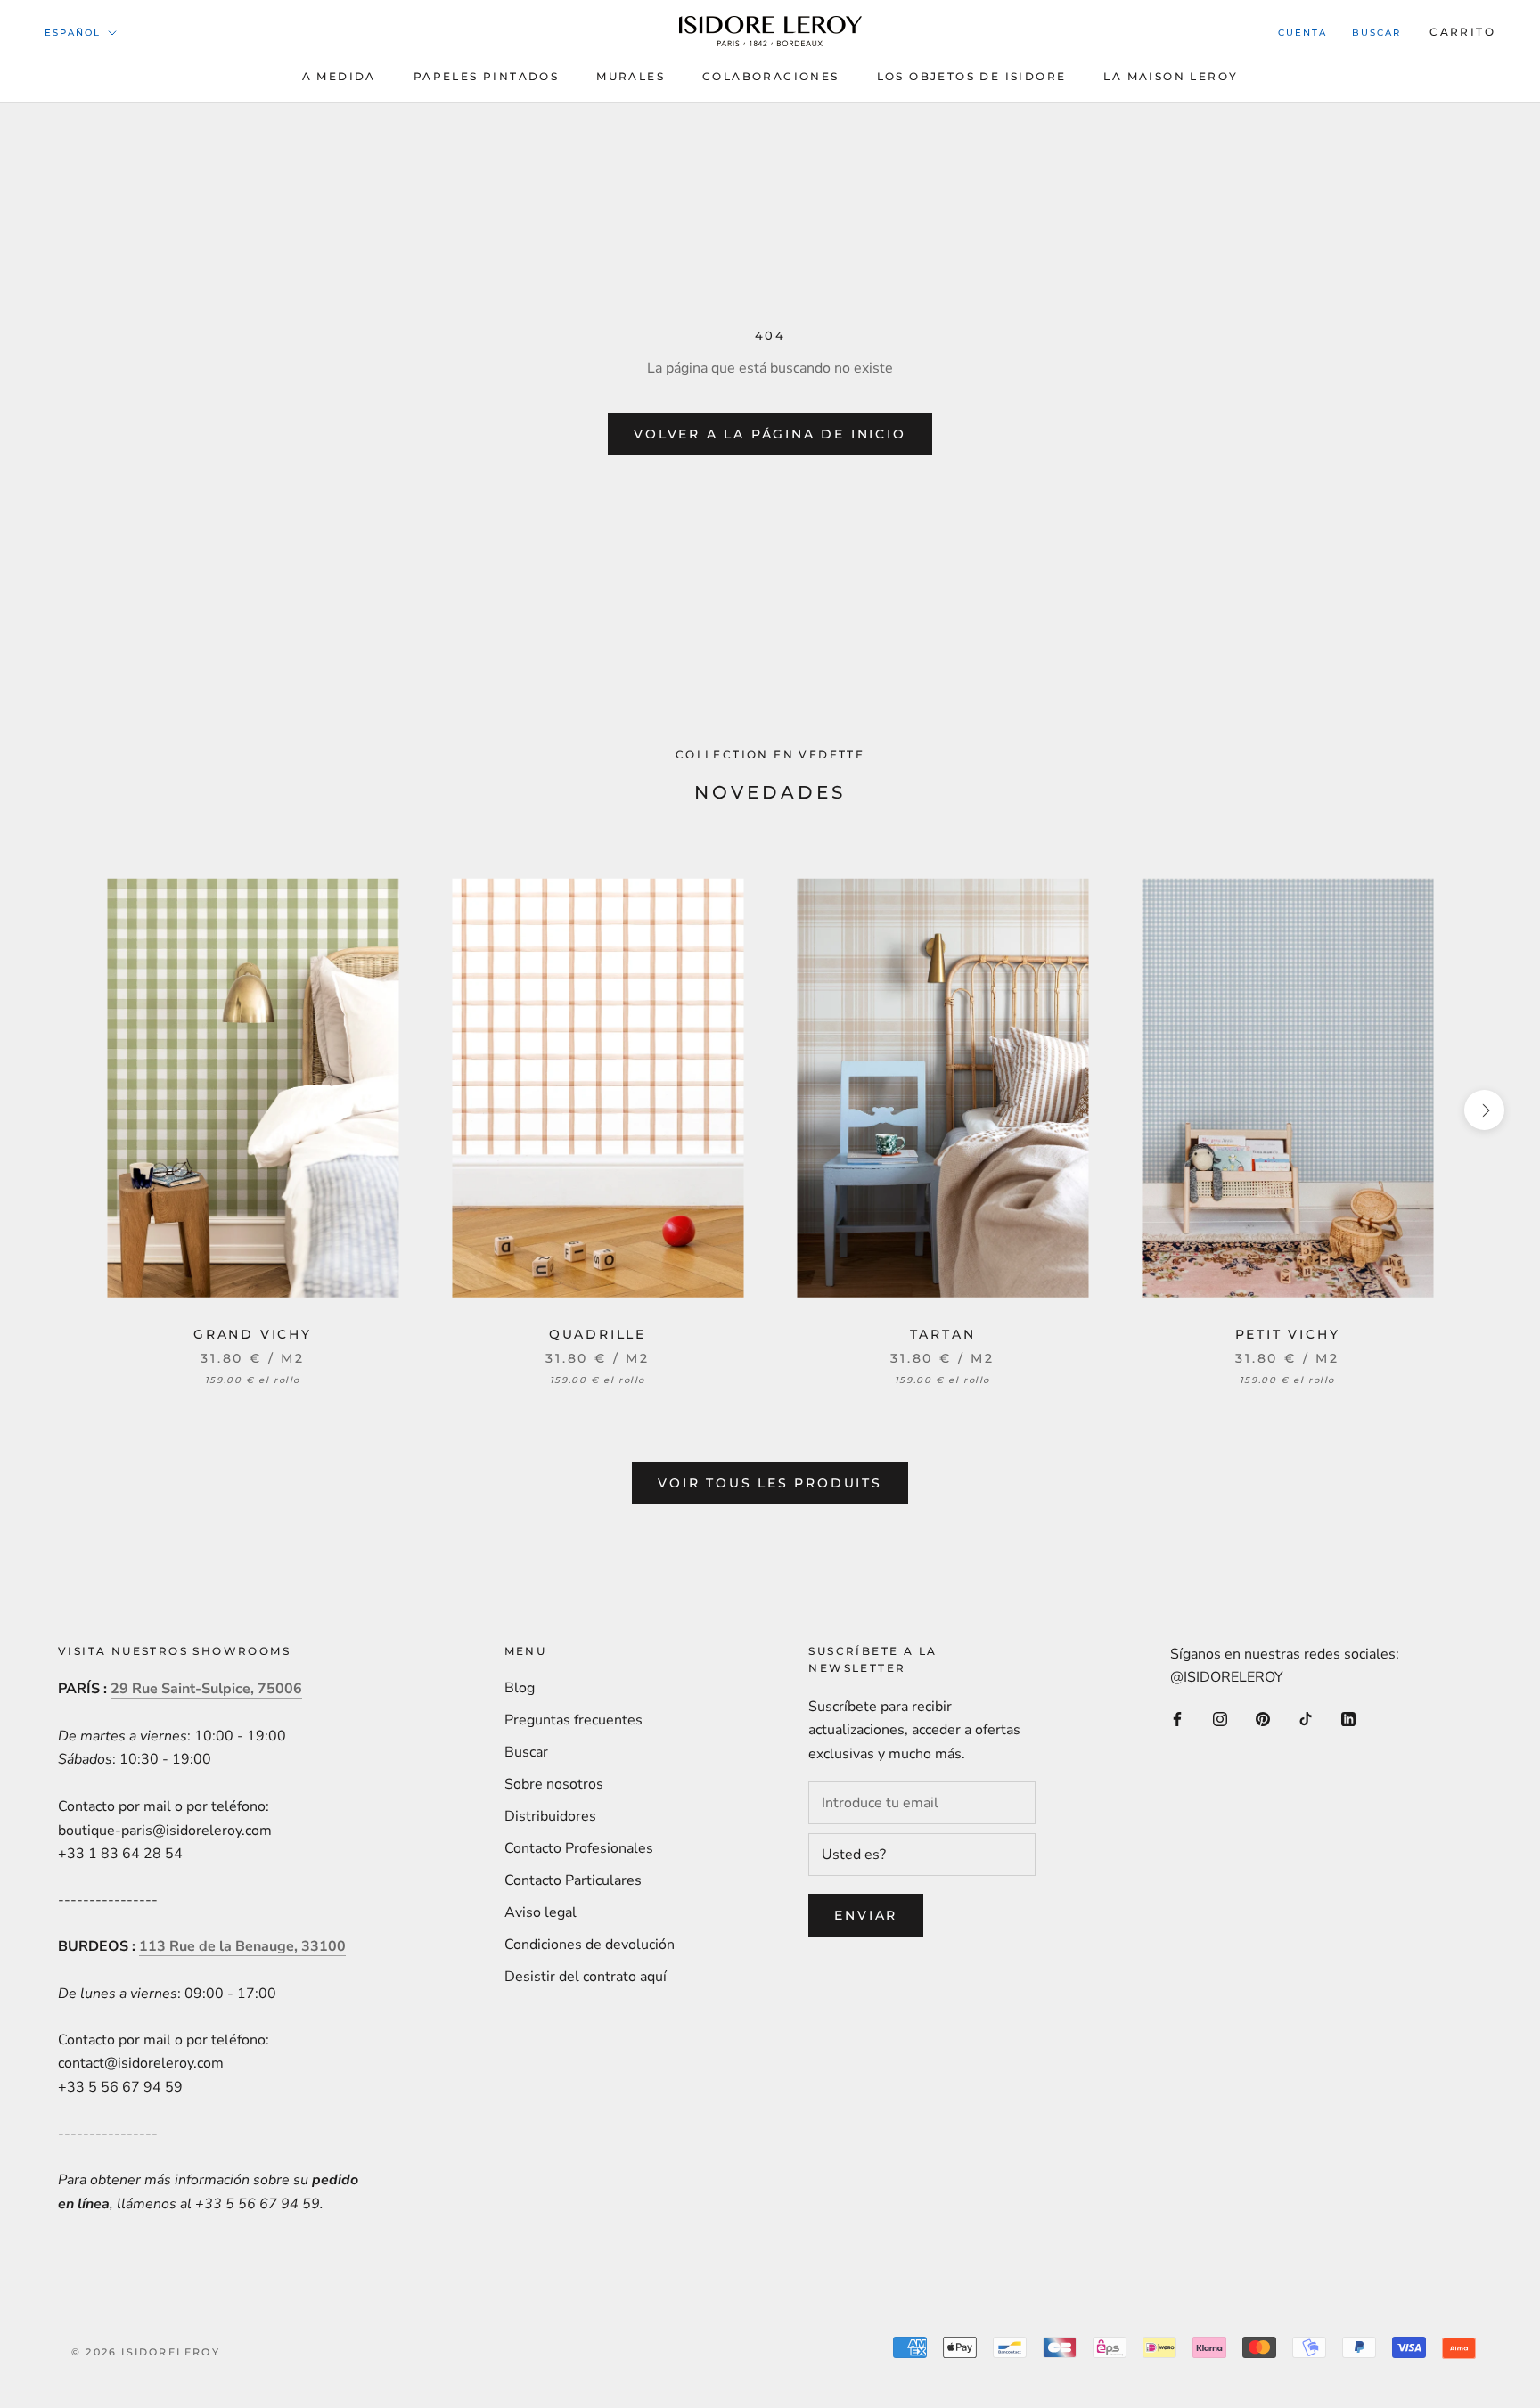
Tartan (943, 1334)
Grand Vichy (253, 1334)
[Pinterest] (1263, 1718)
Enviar (866, 1915)
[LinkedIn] (1348, 1718)
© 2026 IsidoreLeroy (146, 2352)
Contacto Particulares (573, 1880)
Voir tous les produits (770, 1483)
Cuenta (1302, 33)
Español (73, 33)
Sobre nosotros (554, 1784)
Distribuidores (550, 1816)
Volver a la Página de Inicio (770, 434)
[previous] (56, 1110)
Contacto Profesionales (579, 1848)
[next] (1484, 1110)
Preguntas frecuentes (573, 1720)
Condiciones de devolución (590, 1945)
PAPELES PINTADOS (486, 76)
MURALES (631, 76)
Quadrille (598, 1334)
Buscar (1376, 33)
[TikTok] (1306, 1718)
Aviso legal (541, 1912)
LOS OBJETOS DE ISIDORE (972, 76)
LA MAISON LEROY (1171, 76)
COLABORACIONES (771, 76)
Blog (520, 1688)
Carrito (1462, 32)
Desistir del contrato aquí (586, 1977)
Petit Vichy (1288, 1334)
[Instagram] (1220, 1718)
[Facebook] (1177, 1718)
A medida (339, 76)
